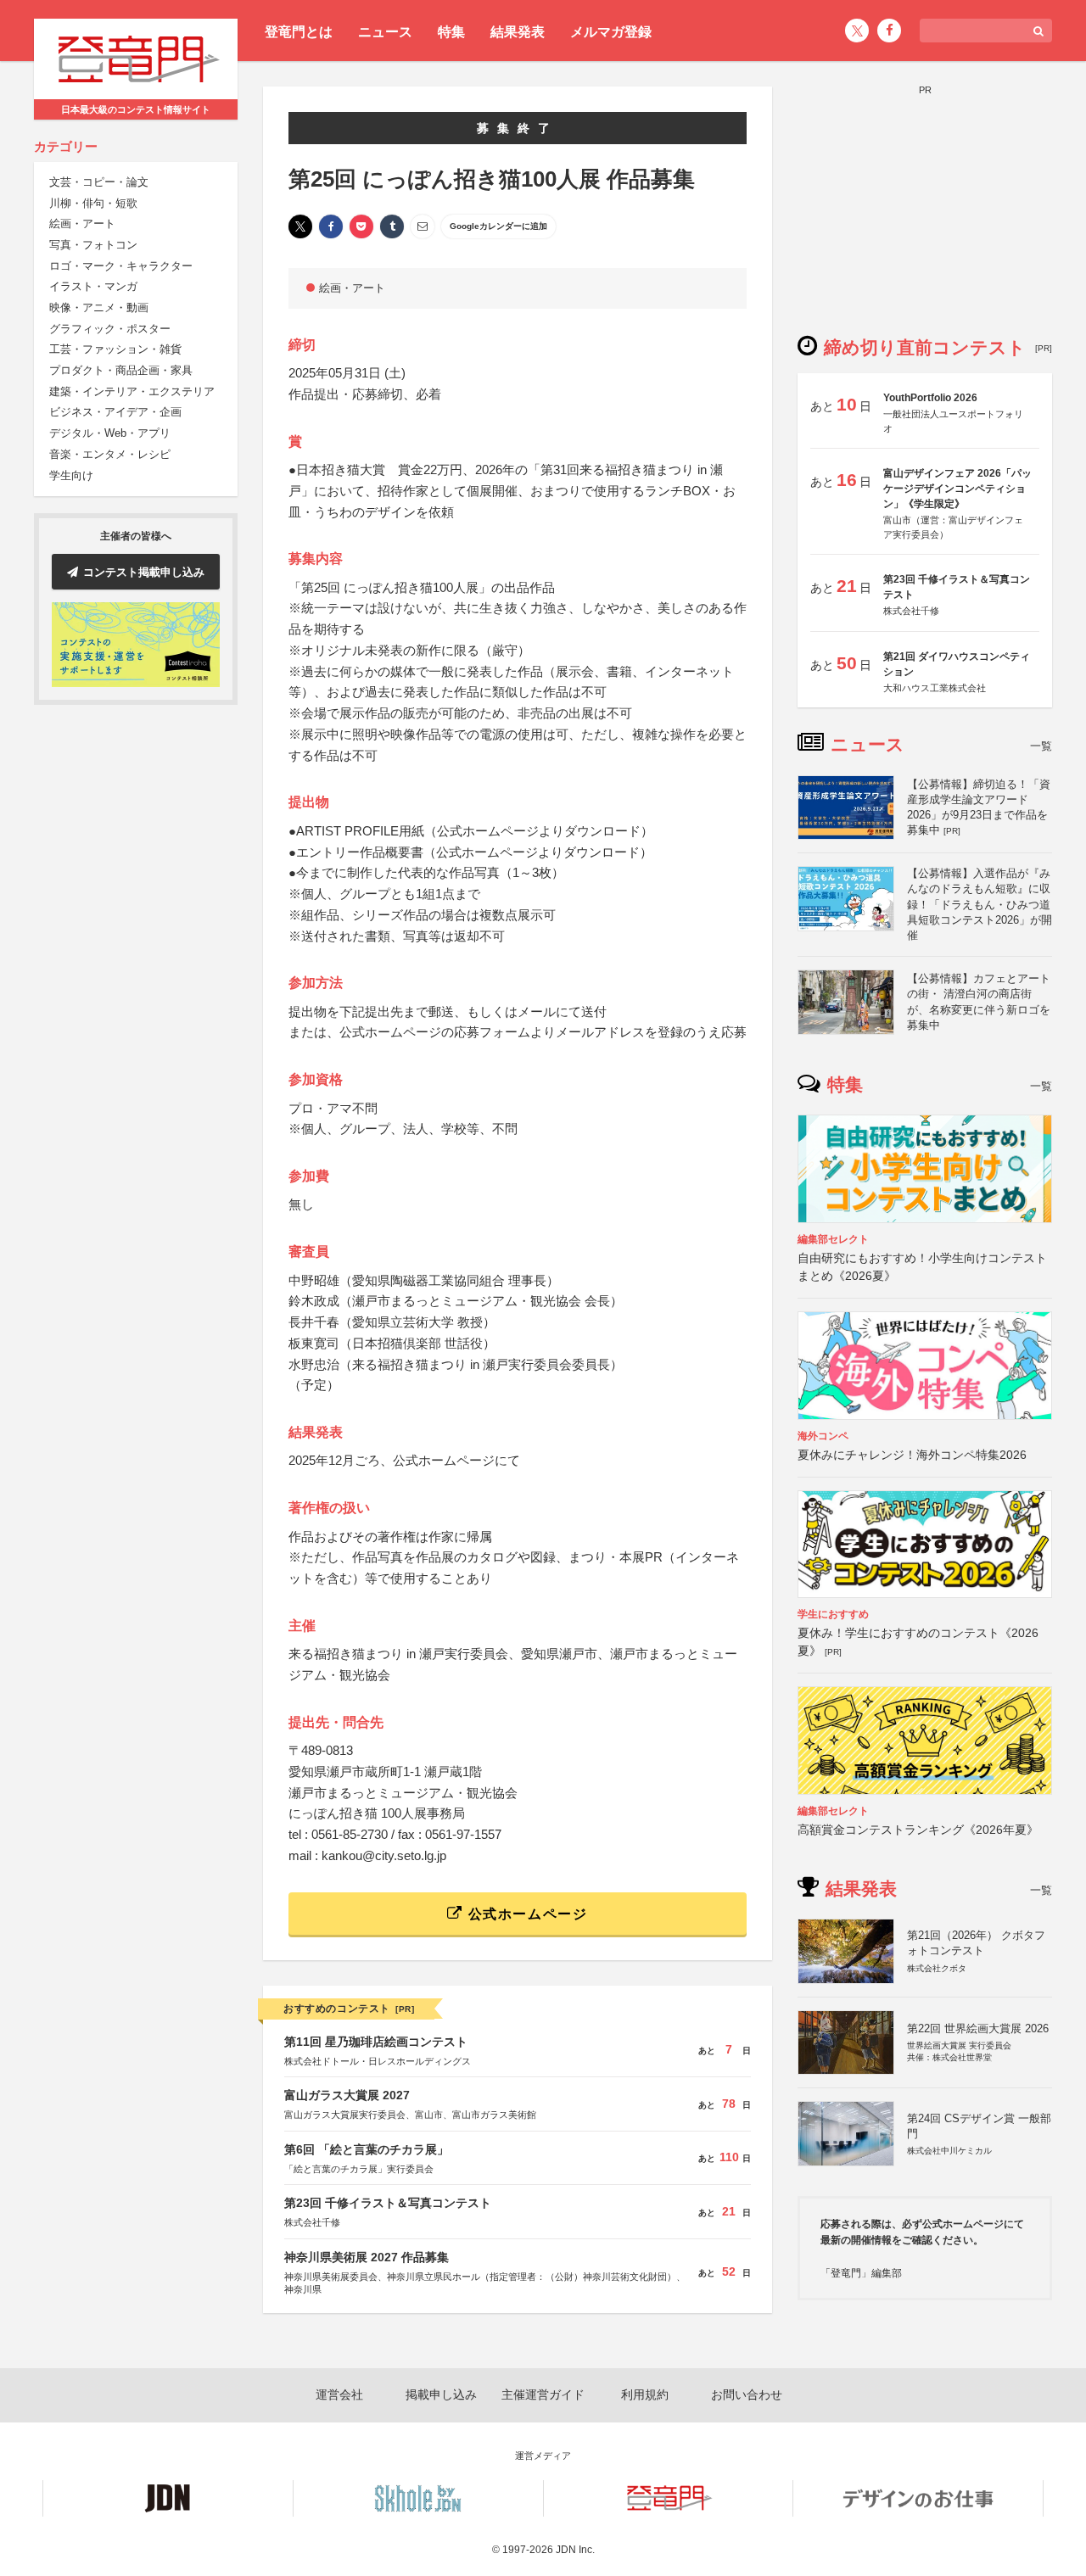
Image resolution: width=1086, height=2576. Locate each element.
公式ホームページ (525, 1914)
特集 (451, 32)
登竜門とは (299, 32)
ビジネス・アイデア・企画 (115, 413)
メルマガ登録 (611, 32)
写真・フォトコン (93, 246)
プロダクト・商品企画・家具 (121, 371)
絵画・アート (82, 224)
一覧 (1041, 746)
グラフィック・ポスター (110, 330)
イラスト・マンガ (93, 287)
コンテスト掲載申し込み (144, 572)
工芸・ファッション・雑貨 (115, 350)
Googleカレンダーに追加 (498, 226)
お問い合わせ (747, 2394)
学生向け (71, 475)
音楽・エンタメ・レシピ (110, 455)
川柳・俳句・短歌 (93, 203)
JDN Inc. (575, 2550)
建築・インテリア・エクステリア (132, 392)
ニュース (385, 32)
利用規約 (645, 2394)
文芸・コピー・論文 (99, 183)
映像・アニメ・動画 (99, 308)
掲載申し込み (441, 2394)
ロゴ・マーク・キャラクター (121, 266)
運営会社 (339, 2394)
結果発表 (518, 32)
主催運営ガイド (543, 2394)
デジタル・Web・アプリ (110, 434)
